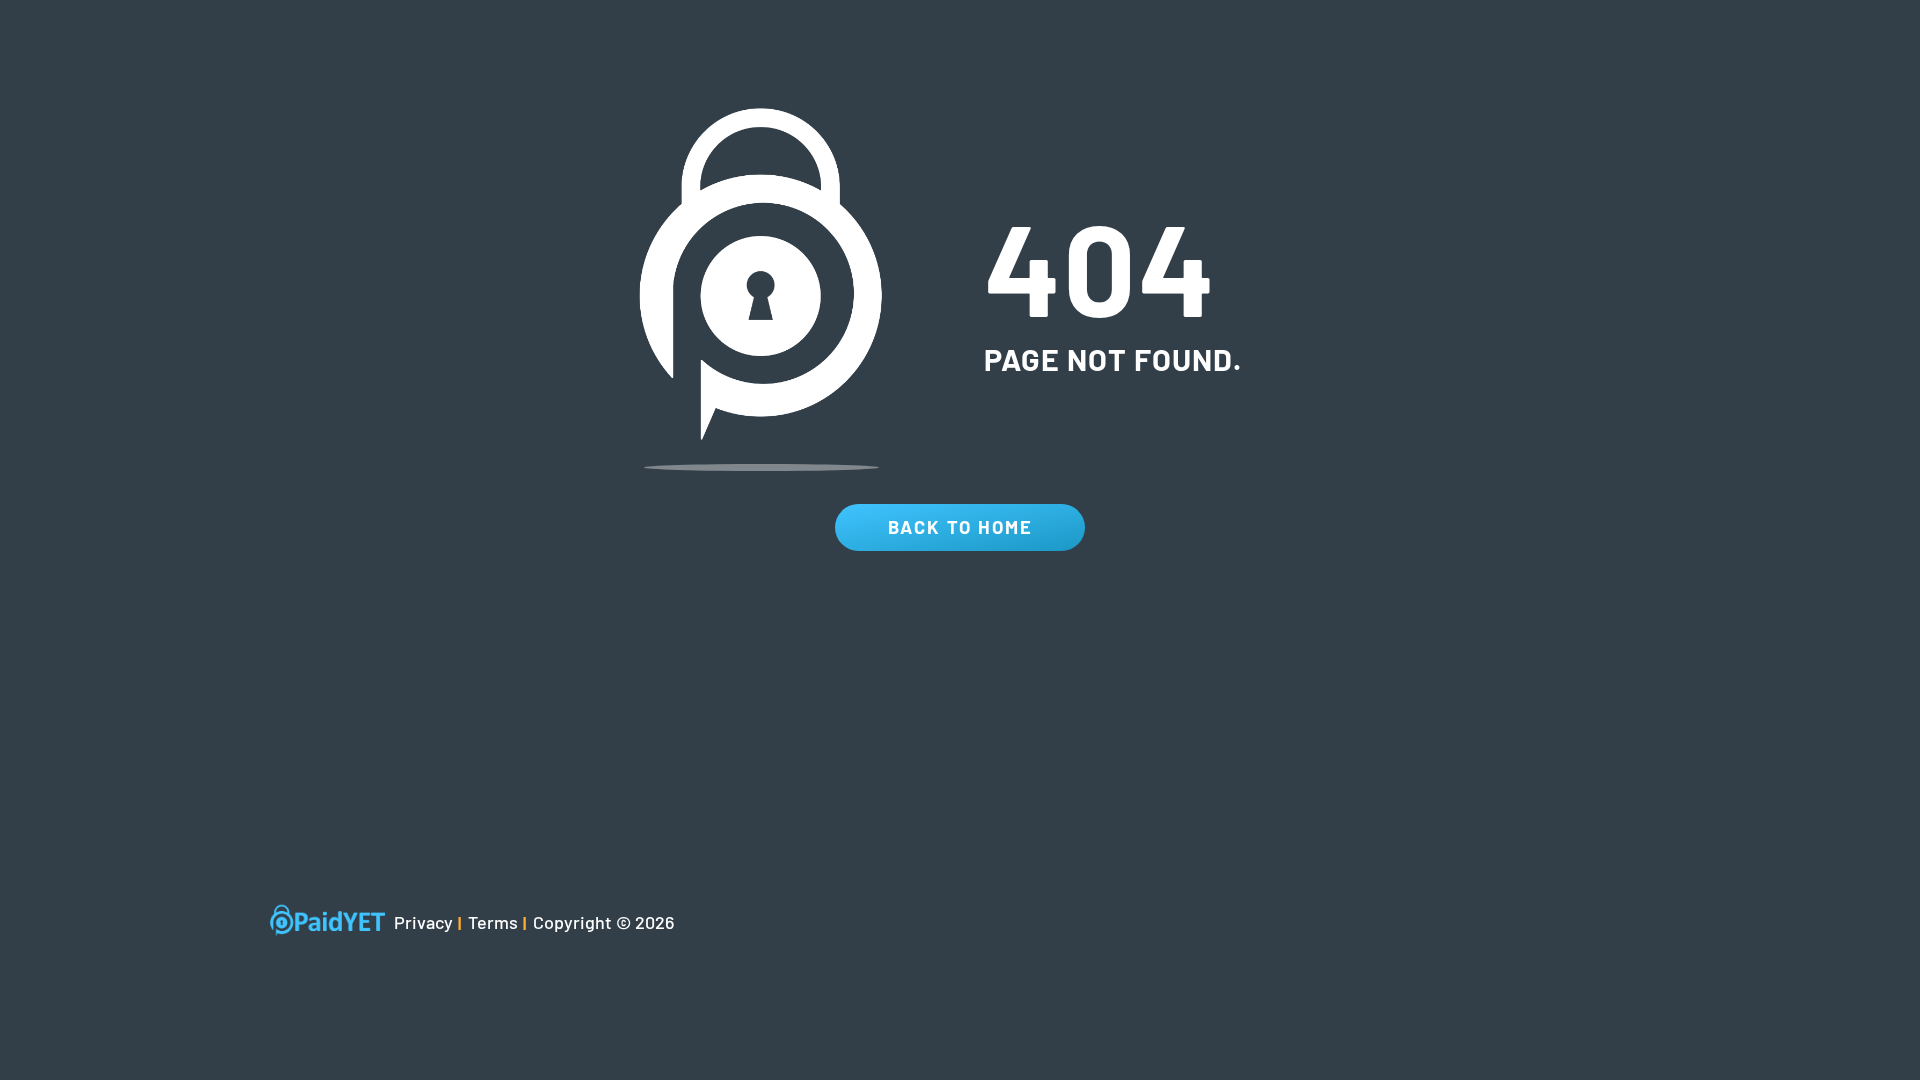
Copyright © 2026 (603, 922)
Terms (493, 922)
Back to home (960, 527)
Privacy (423, 922)
